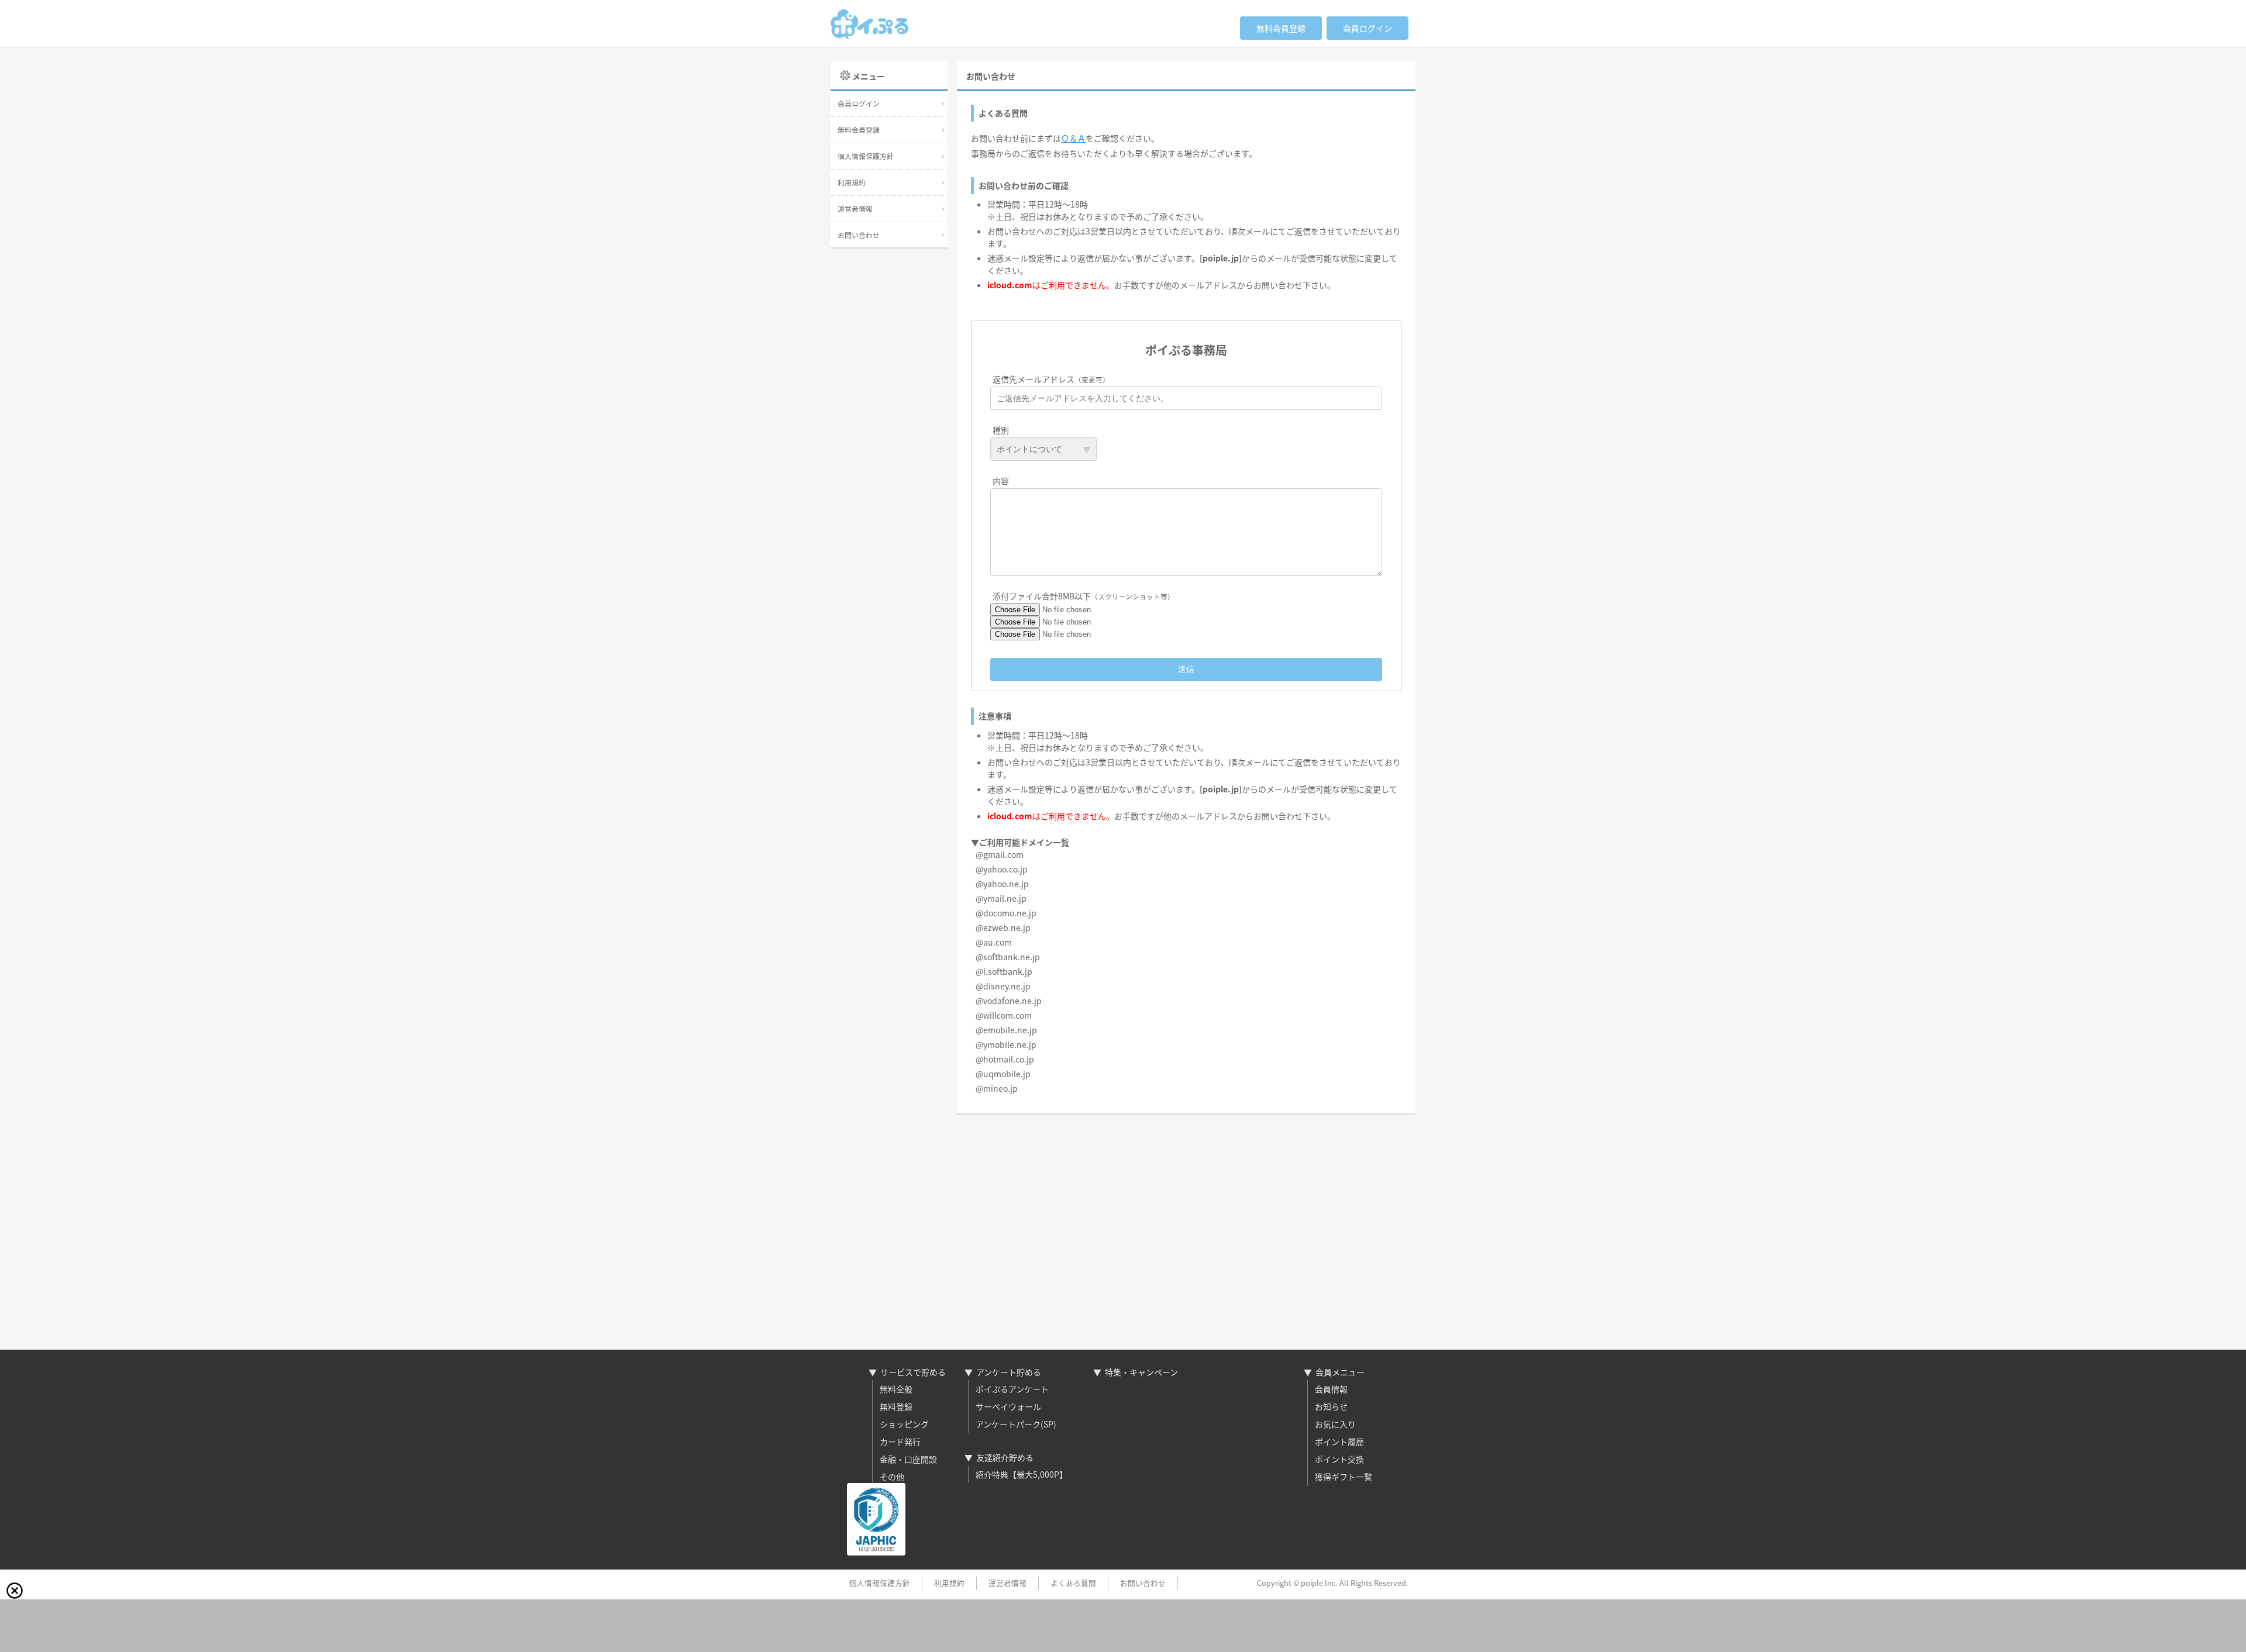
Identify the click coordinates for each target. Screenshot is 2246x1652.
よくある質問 (1073, 1583)
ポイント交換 (1339, 1459)
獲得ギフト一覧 (1344, 1477)
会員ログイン (1367, 28)
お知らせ (1331, 1406)
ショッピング (904, 1424)
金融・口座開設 (908, 1459)
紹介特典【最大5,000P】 (1022, 1474)
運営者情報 (855, 208)
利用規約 (852, 182)
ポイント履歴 (1339, 1441)
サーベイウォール (1008, 1406)
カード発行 (900, 1441)
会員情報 (1331, 1389)
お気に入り (1335, 1424)
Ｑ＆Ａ (1073, 138)
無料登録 (896, 1406)
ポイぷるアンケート (1012, 1389)
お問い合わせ (859, 235)
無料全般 (896, 1389)
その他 (892, 1477)
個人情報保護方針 (866, 156)
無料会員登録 (1281, 28)
